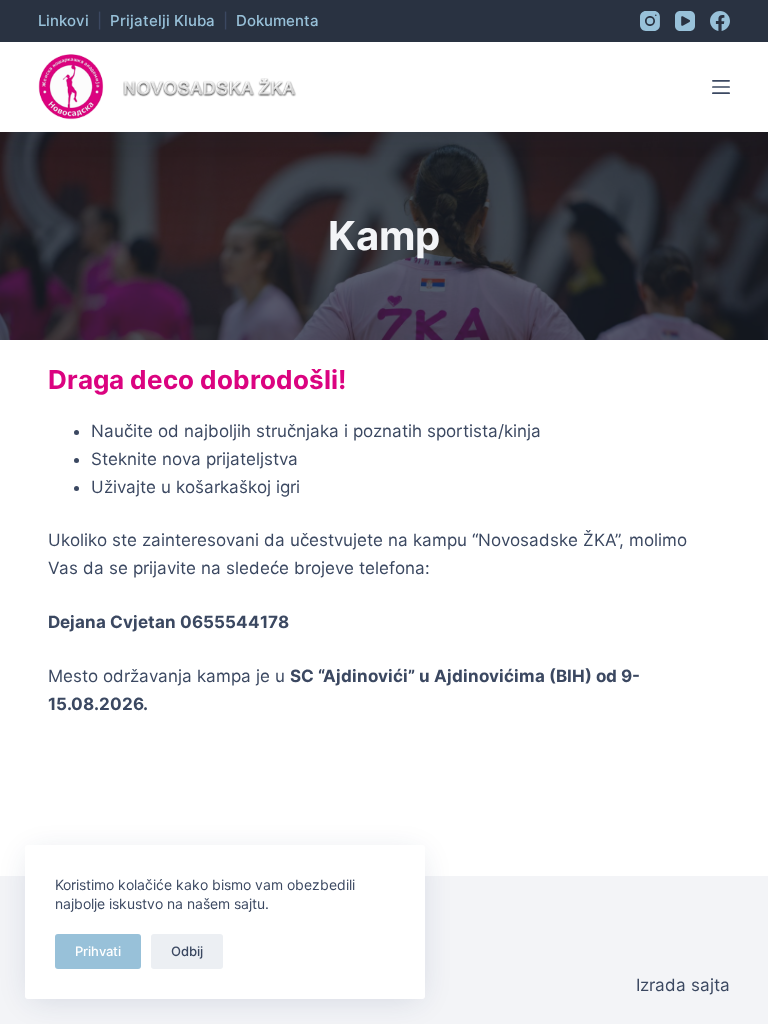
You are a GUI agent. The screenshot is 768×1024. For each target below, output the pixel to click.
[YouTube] (685, 21)
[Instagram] (650, 21)
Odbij (187, 951)
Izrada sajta (683, 985)
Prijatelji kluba (162, 20)
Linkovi (63, 20)
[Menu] (721, 87)
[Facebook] (720, 21)
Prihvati (98, 951)
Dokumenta (277, 20)
